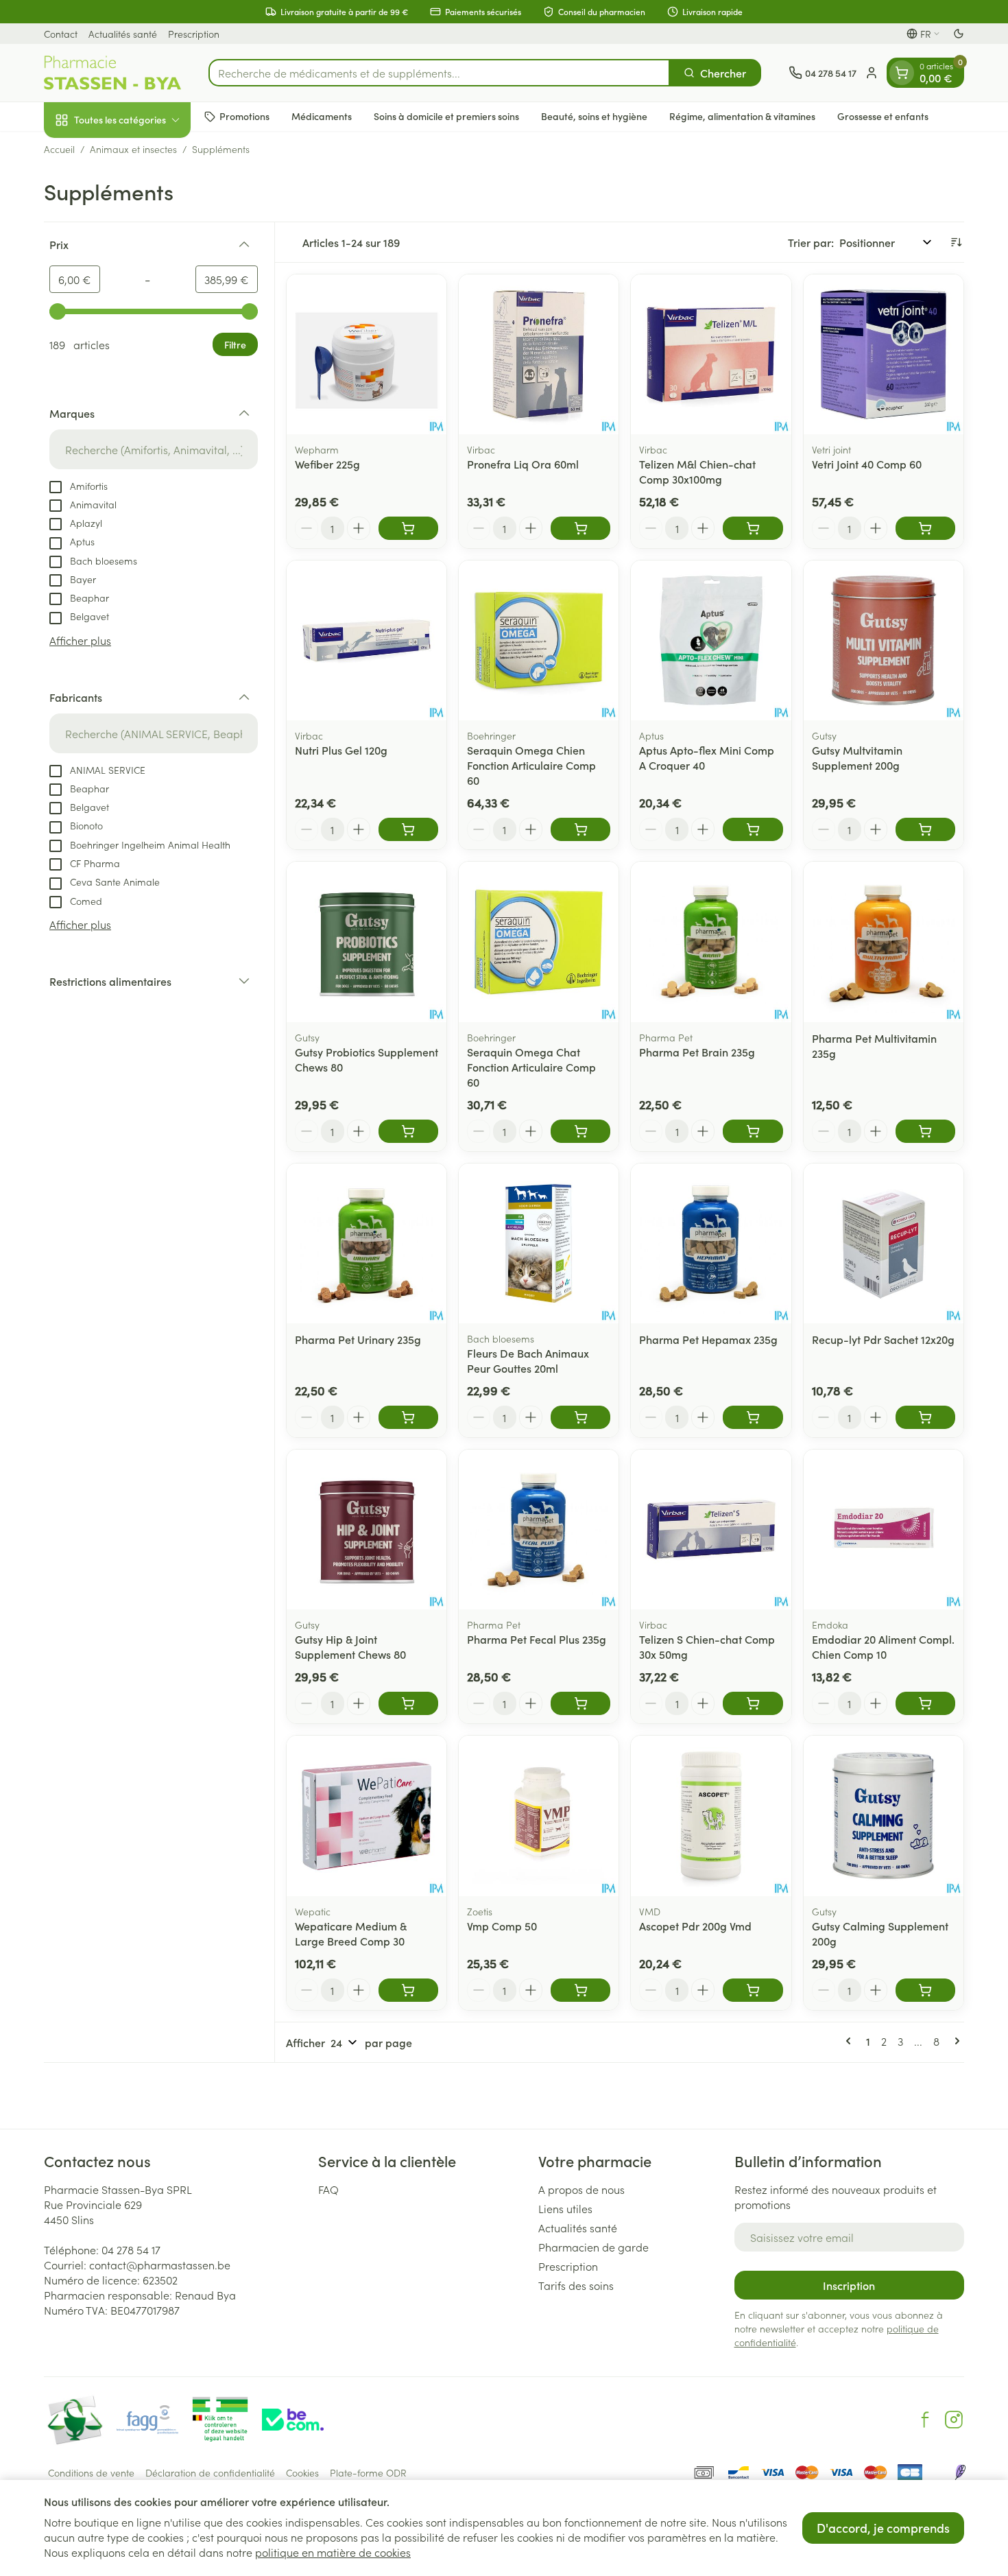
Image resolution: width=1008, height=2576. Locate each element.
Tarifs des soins (576, 2285)
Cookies (302, 2472)
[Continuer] (955, 2041)
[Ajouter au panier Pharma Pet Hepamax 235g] (753, 1417)
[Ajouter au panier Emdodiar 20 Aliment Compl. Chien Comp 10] (925, 1703)
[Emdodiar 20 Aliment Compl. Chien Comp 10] (884, 1529)
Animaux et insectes (133, 149)
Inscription (849, 2285)
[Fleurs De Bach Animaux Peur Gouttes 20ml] (539, 1243)
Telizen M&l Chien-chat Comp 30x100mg (697, 471)
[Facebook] (925, 2420)
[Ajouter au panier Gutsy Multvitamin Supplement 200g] (925, 829)
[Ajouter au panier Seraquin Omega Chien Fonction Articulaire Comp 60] (580, 829)
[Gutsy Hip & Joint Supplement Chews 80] (367, 1529)
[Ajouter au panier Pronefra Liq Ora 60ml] (580, 528)
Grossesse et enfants (883, 116)
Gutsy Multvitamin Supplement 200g (857, 757)
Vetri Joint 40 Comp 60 (867, 464)
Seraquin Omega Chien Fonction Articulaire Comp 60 (531, 765)
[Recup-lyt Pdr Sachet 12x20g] (884, 1243)
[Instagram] (954, 2420)
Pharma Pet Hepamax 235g (708, 1339)
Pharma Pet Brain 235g (697, 1052)
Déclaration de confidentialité (210, 2472)
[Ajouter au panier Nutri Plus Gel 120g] (408, 829)
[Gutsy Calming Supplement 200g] (884, 1816)
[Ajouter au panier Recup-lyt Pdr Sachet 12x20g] (925, 1417)
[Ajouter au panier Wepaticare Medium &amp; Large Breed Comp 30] (408, 1990)
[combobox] (439, 73)
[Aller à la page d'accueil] (112, 73)
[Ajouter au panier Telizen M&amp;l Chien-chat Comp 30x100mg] (753, 528)
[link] (851, 2041)
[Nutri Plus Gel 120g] (367, 640)
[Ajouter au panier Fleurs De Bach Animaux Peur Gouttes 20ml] (580, 1417)
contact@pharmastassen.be (160, 2265)
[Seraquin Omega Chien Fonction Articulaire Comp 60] (539, 640)
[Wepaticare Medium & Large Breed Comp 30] (367, 1816)
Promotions (244, 116)
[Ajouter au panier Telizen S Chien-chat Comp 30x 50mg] (753, 1703)
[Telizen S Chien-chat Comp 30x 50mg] (711, 1529)
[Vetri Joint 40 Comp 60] (884, 354)
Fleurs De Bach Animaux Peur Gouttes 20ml (528, 1360)
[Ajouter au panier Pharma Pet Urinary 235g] (408, 1417)
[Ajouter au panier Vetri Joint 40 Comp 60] (925, 528)
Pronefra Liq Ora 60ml (523, 464)
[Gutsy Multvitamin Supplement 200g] (884, 640)
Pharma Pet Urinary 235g (358, 1339)
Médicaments (322, 116)
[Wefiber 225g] (367, 354)
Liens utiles (565, 2208)
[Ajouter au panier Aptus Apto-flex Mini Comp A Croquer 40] (753, 829)
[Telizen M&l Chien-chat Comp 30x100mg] (711, 354)
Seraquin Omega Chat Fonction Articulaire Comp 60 (531, 1067)
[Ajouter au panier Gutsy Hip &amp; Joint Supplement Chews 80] (408, 1703)
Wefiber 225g (327, 464)
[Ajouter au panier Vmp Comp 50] (580, 1990)
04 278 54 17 (131, 2249)
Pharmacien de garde (593, 2247)
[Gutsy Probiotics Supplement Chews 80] (367, 942)
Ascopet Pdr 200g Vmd (695, 1926)
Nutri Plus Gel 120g (341, 750)
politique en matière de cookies (333, 2552)
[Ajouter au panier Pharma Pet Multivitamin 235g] (925, 1131)
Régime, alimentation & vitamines (742, 116)
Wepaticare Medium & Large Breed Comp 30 (351, 1933)
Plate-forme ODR (368, 2472)
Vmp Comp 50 (502, 1926)
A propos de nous (581, 2189)
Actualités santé (123, 34)
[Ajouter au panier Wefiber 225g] (408, 528)
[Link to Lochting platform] (960, 2472)
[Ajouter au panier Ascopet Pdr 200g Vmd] (753, 1990)
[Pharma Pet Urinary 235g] (367, 1243)
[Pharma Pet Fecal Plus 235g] (539, 1529)
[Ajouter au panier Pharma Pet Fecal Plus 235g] (580, 1703)
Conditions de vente (91, 2472)
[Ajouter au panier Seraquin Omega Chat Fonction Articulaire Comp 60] (580, 1131)
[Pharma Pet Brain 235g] (711, 942)
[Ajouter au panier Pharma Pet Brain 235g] (753, 1131)
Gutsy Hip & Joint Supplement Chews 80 (350, 1646)
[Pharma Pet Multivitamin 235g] (884, 942)
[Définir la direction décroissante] (956, 242)
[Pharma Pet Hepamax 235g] (711, 1243)
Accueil (59, 149)
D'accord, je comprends (883, 2528)
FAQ (328, 2189)
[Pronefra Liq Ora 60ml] (539, 354)
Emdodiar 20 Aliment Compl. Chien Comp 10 (883, 1646)
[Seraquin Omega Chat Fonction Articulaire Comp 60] (539, 942)
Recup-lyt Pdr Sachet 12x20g (883, 1339)
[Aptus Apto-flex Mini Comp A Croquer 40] (711, 640)
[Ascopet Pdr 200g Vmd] (711, 1816)
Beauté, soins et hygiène (594, 116)
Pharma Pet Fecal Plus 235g (537, 1639)
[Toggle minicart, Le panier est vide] (902, 73)
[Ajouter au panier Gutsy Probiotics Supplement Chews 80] (408, 1131)
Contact (61, 34)
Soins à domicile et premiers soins (446, 116)
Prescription (194, 34)
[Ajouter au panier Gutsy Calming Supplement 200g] (925, 1990)
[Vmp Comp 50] (539, 1816)
